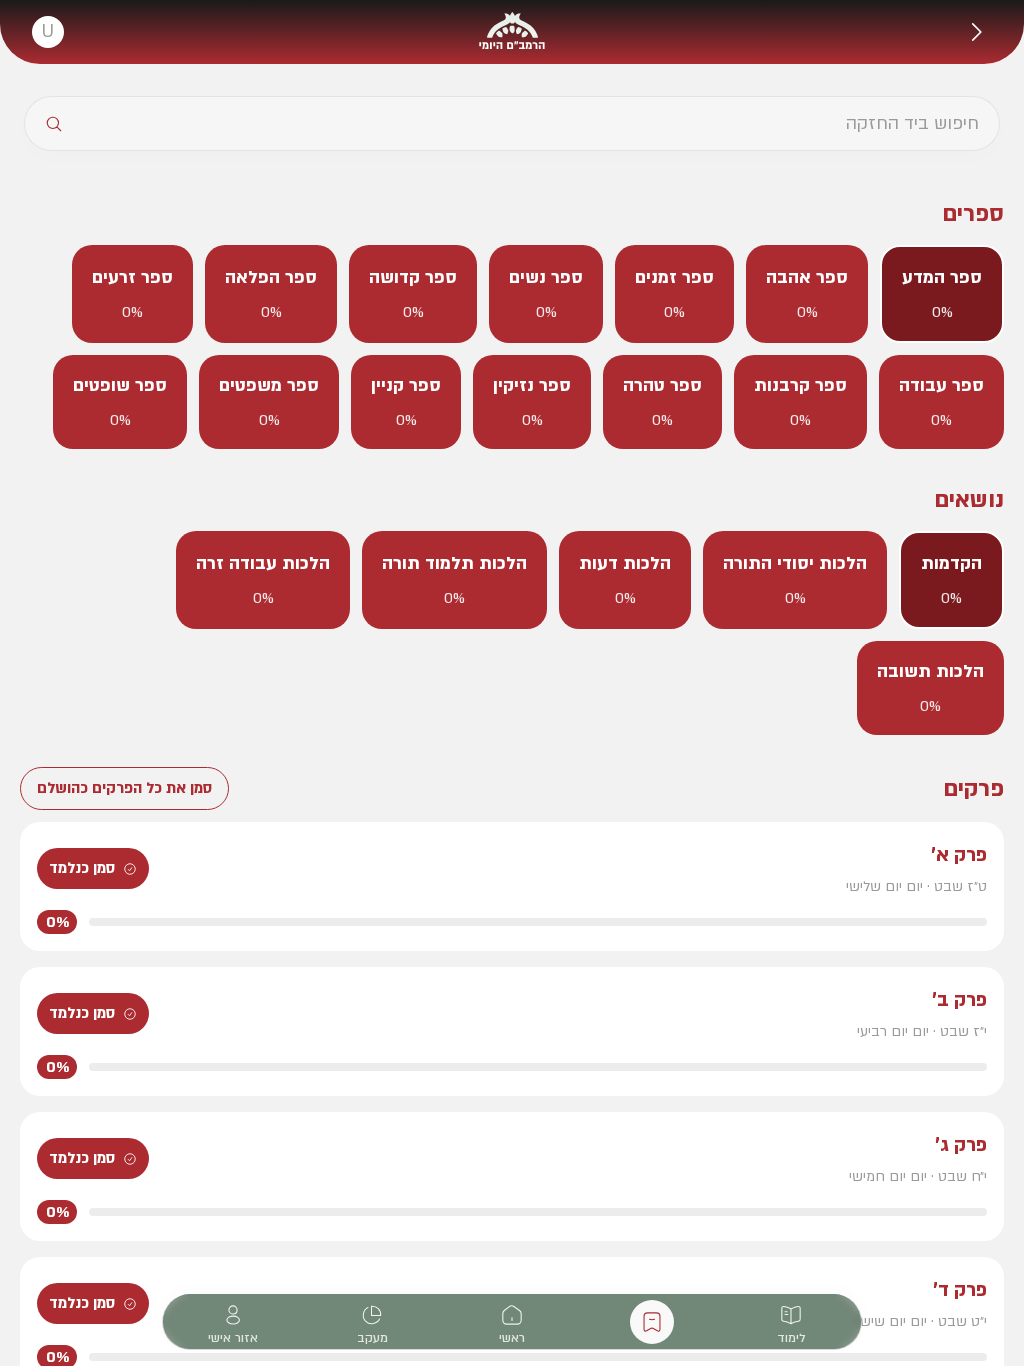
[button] (976, 32)
